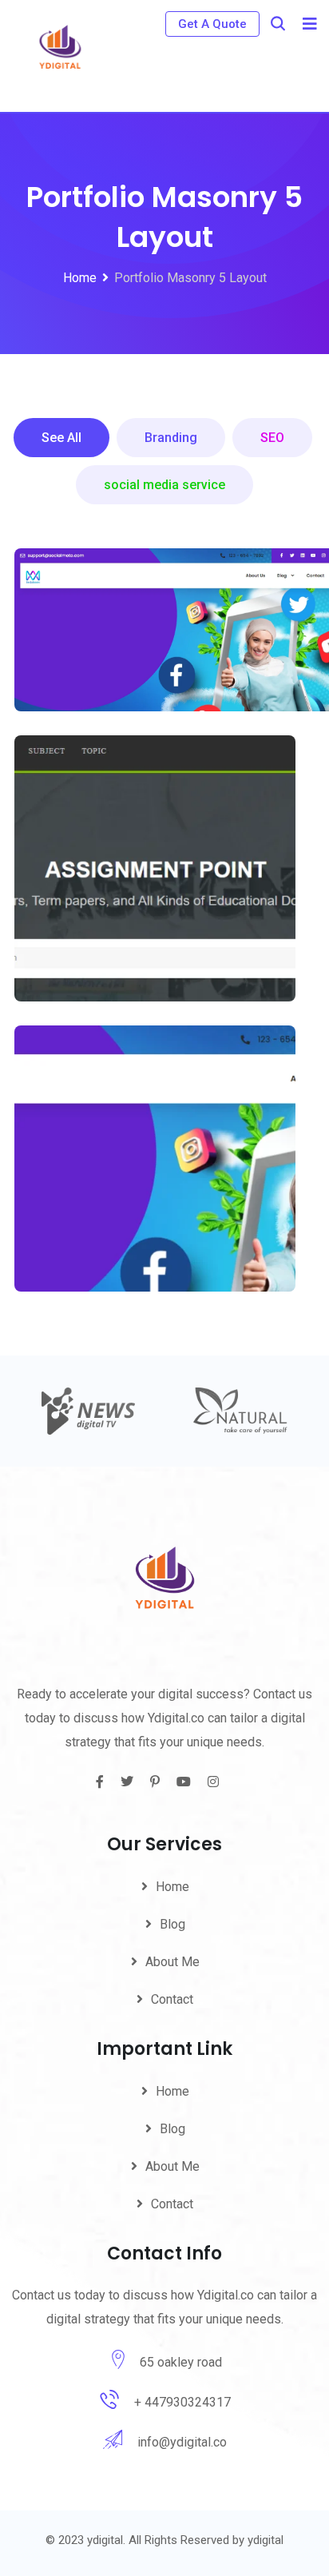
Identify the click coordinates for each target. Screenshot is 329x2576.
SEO (272, 438)
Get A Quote (212, 24)
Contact (172, 1999)
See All (61, 438)
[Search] (278, 24)
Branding (171, 438)
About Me (172, 1962)
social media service (164, 485)
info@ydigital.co (182, 2442)
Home (172, 1887)
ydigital (266, 2540)
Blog (172, 1924)
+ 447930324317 (182, 2402)
